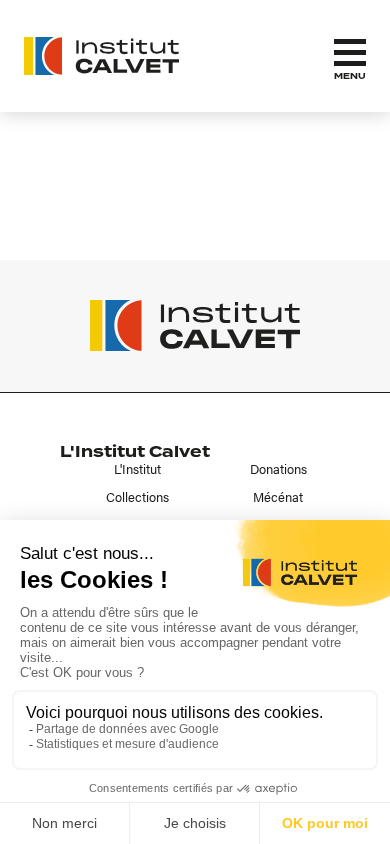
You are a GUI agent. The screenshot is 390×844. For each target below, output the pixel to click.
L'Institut (137, 469)
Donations (278, 469)
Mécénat (278, 497)
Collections (137, 497)
